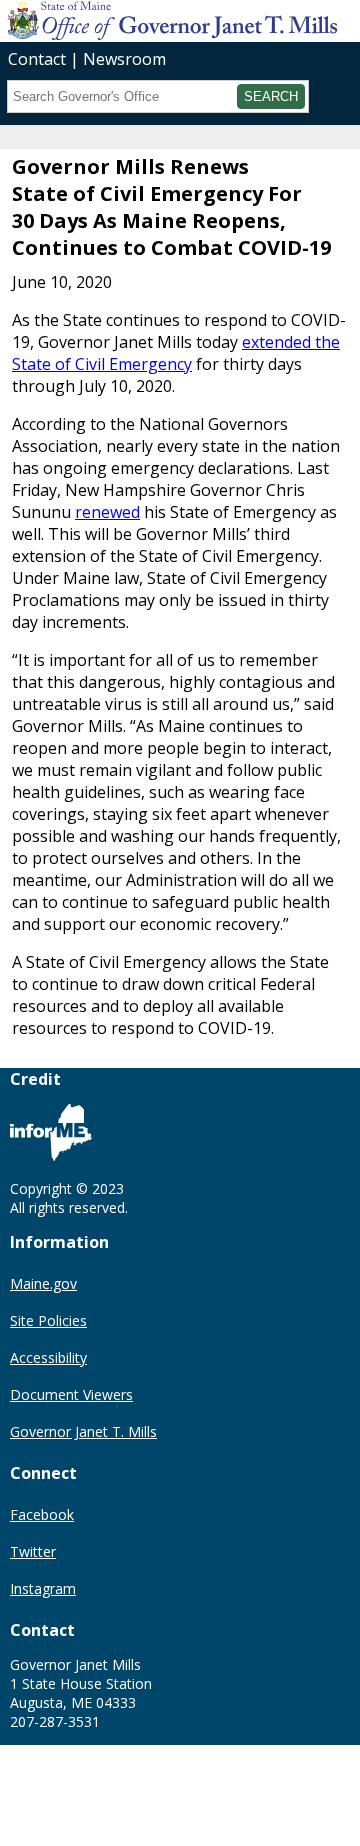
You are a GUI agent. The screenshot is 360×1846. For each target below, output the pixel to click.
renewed (107, 512)
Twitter (33, 1551)
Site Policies (48, 1320)
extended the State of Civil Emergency (176, 353)
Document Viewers (71, 1394)
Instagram (43, 1588)
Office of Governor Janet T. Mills (158, 20)
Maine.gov (43, 1283)
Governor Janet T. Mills (83, 1431)
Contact (37, 59)
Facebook (42, 1514)
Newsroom (124, 59)
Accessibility (48, 1357)
